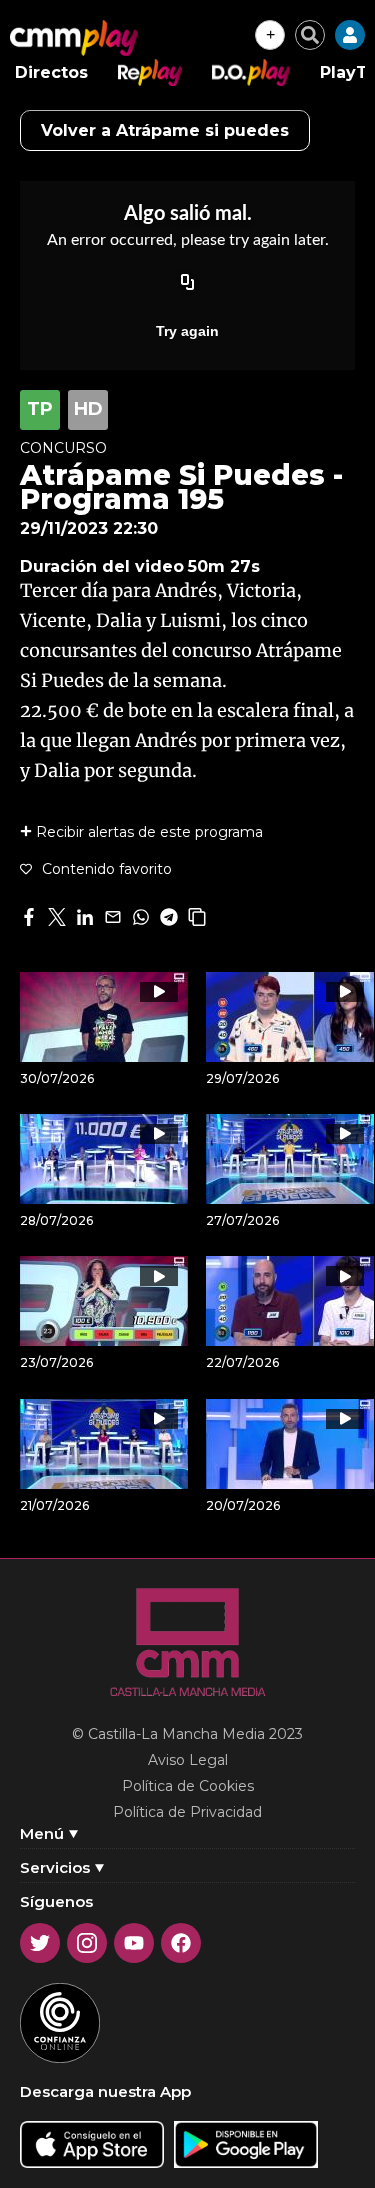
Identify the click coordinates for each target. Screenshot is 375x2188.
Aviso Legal (188, 1760)
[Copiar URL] (188, 283)
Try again (187, 331)
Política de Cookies (188, 1786)
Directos (51, 72)
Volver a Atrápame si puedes (165, 130)
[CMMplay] (74, 38)
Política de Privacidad (187, 1812)
